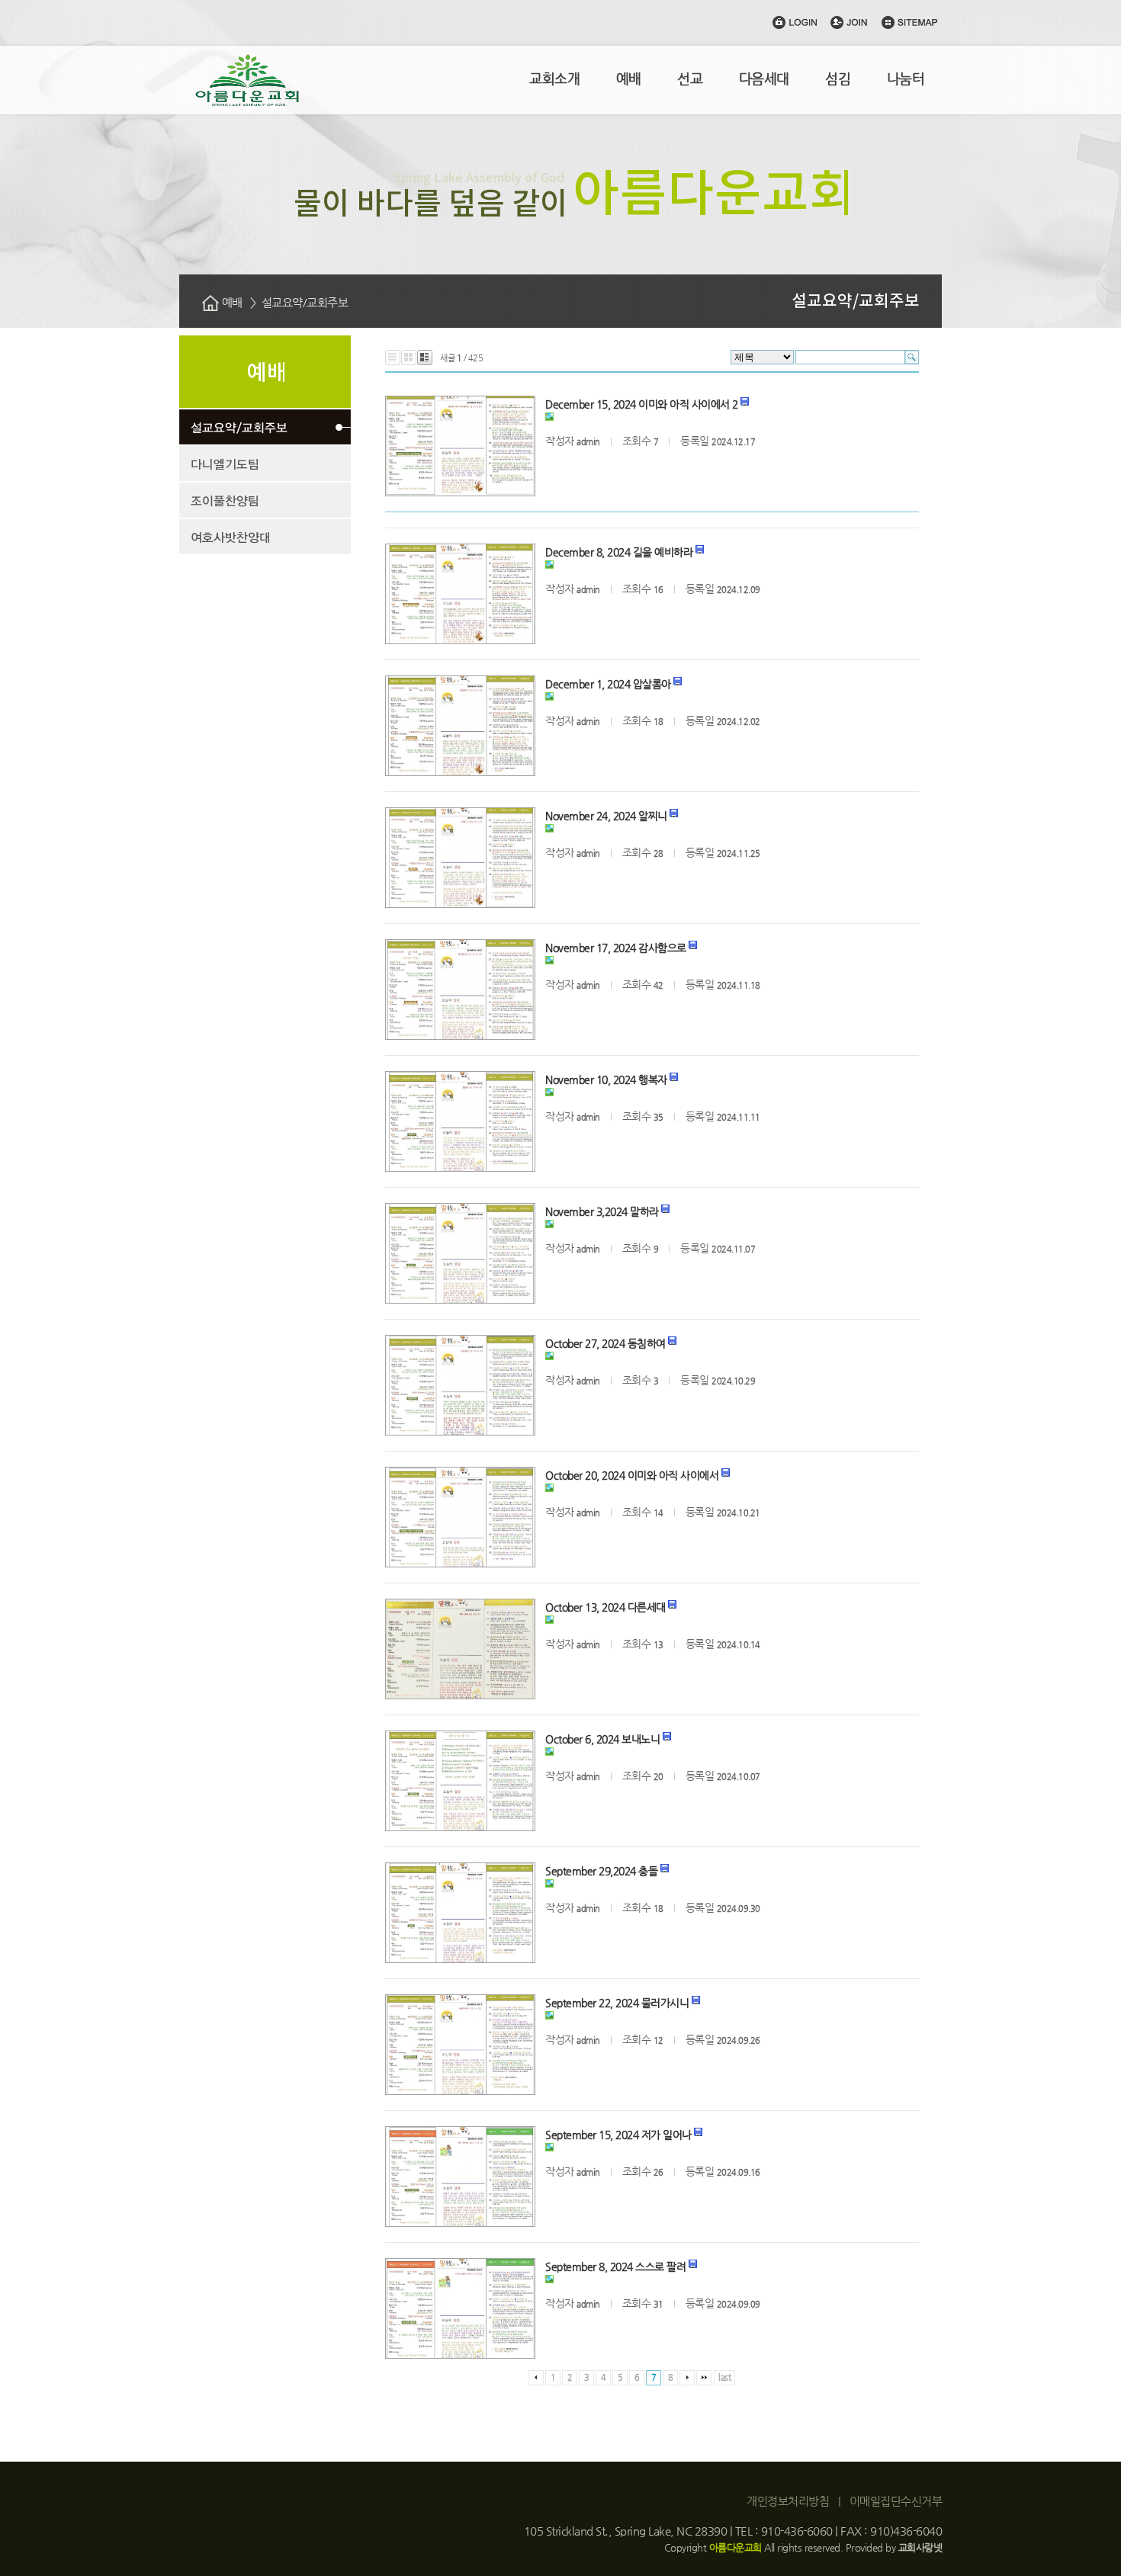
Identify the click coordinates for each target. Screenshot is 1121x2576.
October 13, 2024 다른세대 (605, 1607)
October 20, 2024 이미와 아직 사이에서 (632, 1475)
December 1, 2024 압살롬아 (608, 684)
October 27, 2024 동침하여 (605, 1343)
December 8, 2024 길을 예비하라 (619, 552)
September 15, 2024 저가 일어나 (618, 2135)
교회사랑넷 (920, 2547)
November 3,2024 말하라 (602, 1211)
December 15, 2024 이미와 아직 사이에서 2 (642, 404)
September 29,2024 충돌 (601, 1871)
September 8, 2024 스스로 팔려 (615, 2266)
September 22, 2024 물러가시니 (617, 2003)
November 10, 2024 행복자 (606, 1079)
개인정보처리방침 (788, 2501)
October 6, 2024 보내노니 (602, 1739)
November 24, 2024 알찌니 (606, 816)
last (724, 2377)
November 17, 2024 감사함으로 (616, 948)
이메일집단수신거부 (896, 2501)
